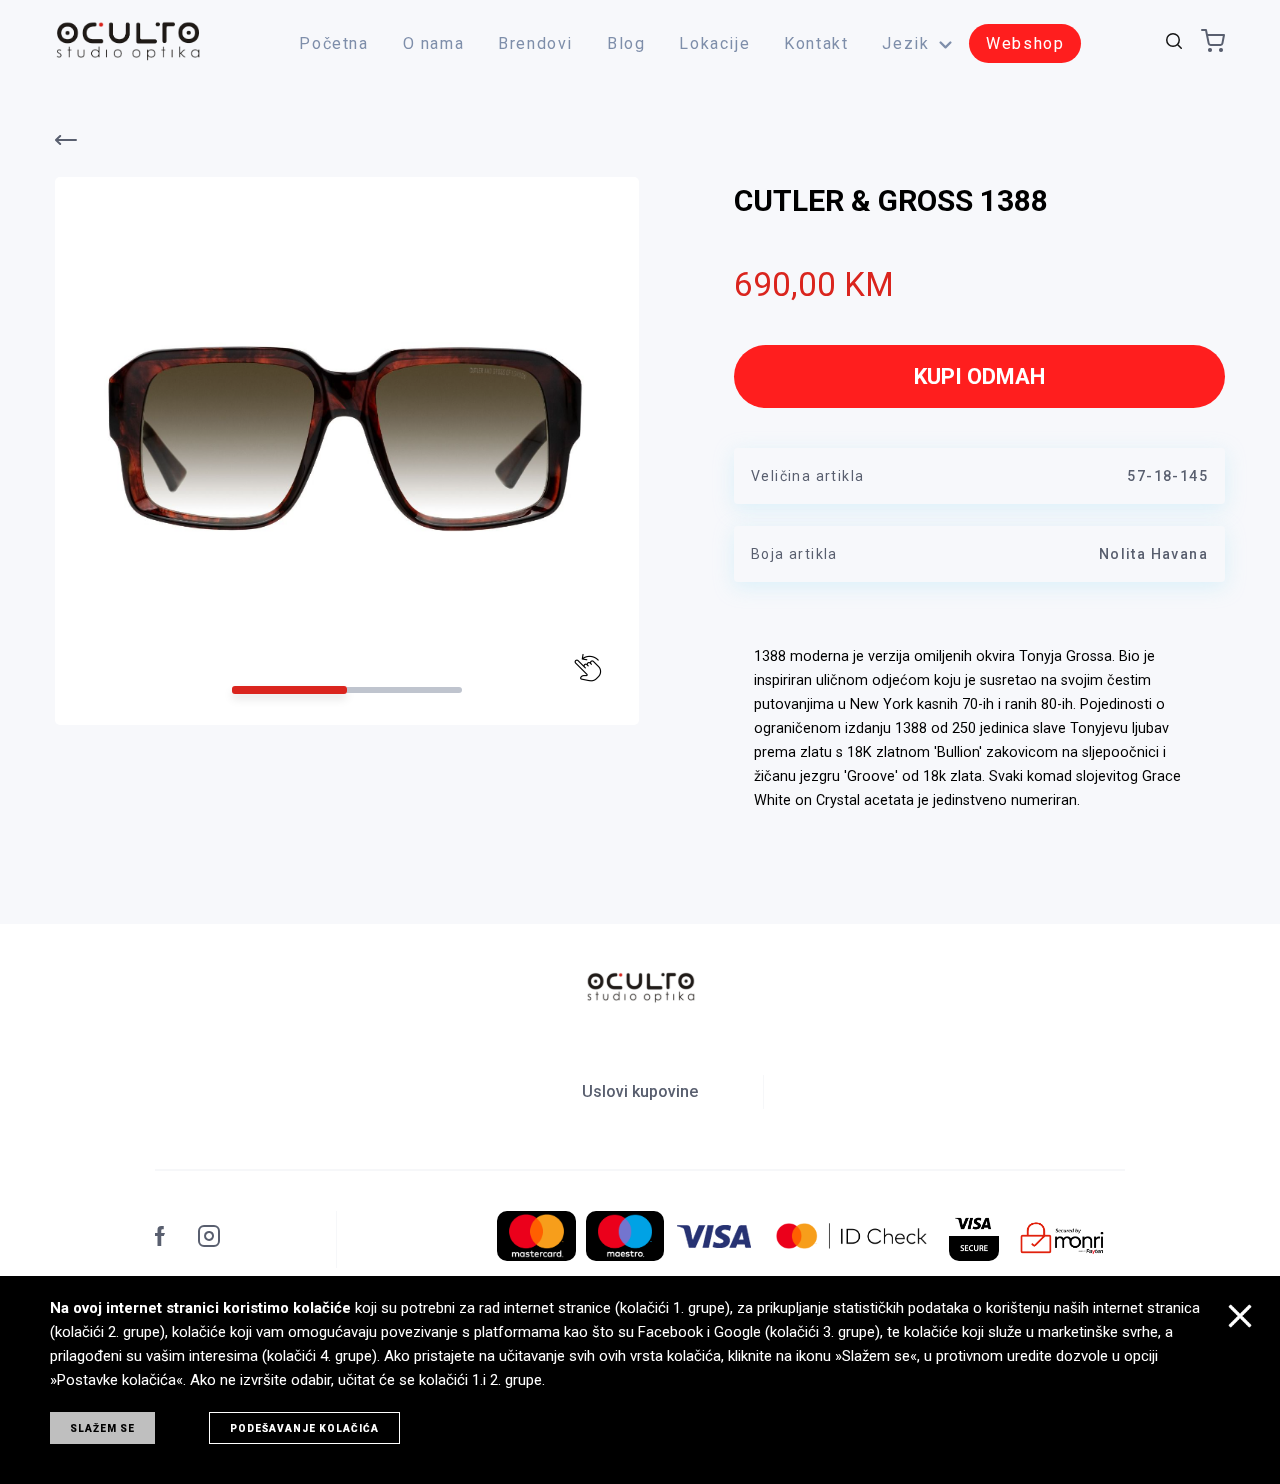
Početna (333, 43)
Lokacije (714, 43)
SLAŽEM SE (102, 1428)
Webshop (1025, 43)
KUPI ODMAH (979, 376)
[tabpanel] (347, 437)
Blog (626, 43)
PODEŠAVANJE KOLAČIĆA (304, 1428)
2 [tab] (404, 690)
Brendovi (535, 43)
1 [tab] (289, 690)
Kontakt (816, 43)
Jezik (905, 43)
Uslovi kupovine (640, 1091)
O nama (434, 43)
